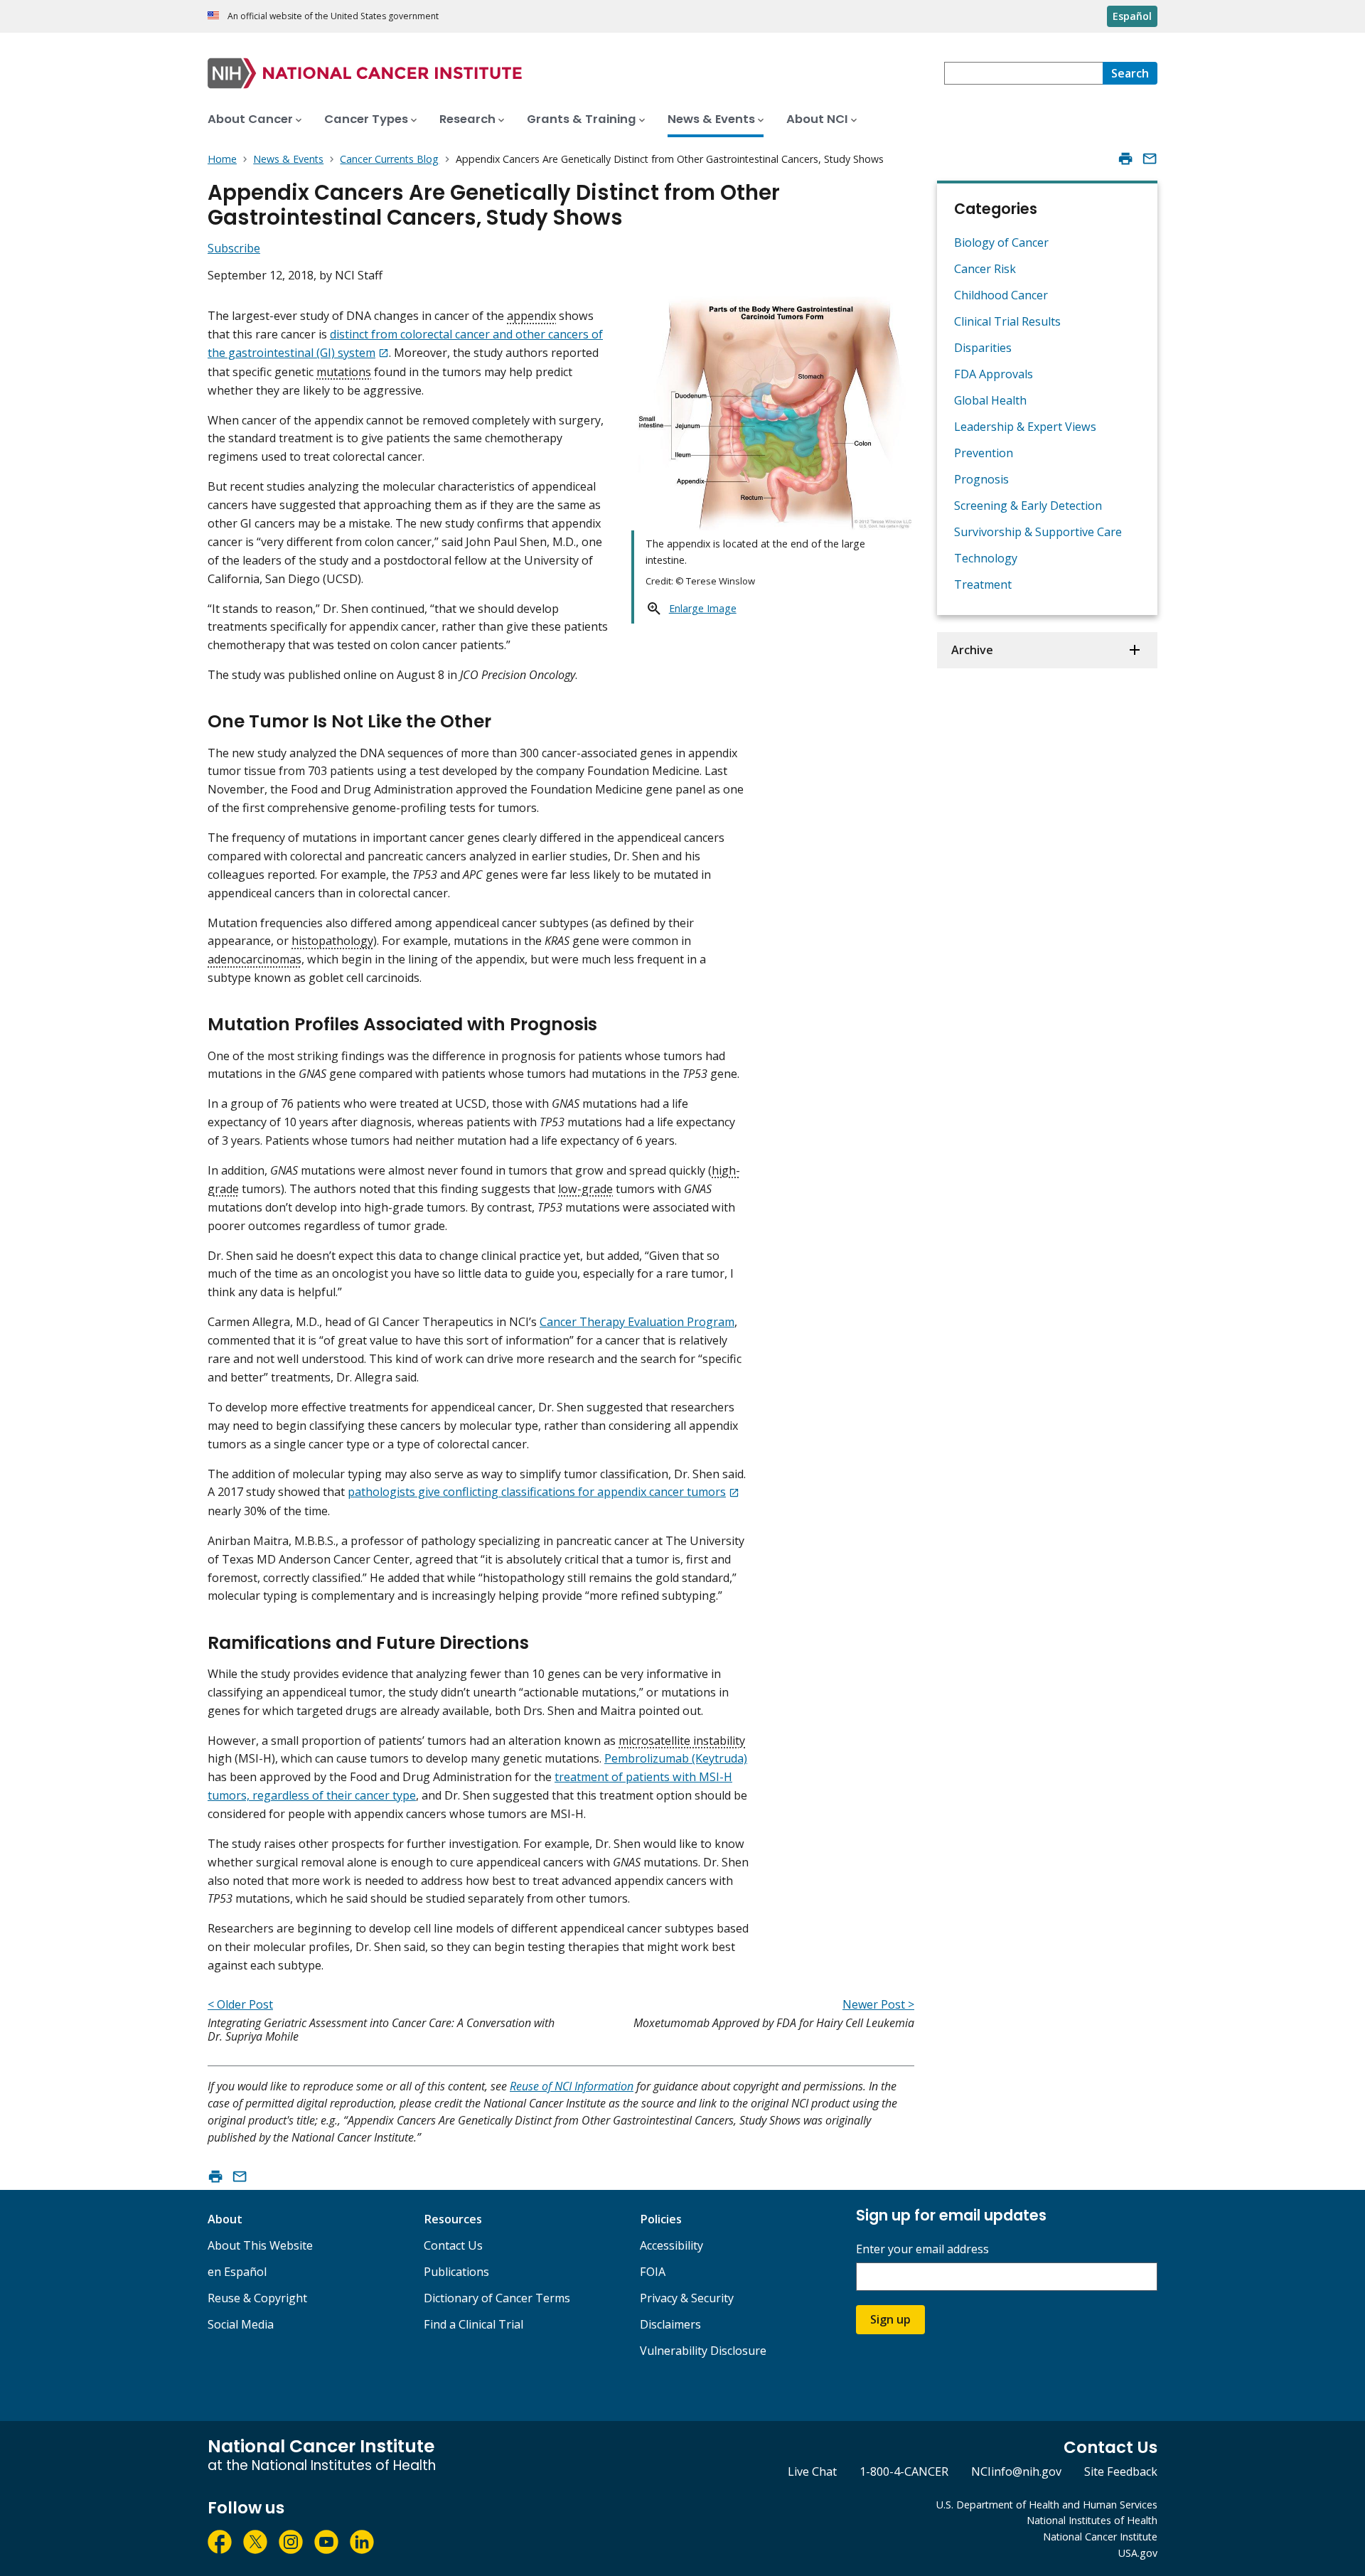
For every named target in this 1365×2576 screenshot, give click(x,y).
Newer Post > (878, 2004)
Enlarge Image (703, 608)
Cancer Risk (985, 269)
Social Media (241, 2324)
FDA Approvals (994, 374)
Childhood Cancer (1001, 295)
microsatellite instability (682, 1741)
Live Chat (812, 2471)
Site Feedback (1121, 2471)
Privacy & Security (687, 2298)
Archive (972, 650)
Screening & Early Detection (1028, 506)
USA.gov (1138, 2553)
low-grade (585, 1189)
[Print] (1125, 159)
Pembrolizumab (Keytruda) (676, 1758)
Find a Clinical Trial (473, 2324)
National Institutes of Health (1092, 2520)
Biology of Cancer (1001, 242)
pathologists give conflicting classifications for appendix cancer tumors (537, 1492)
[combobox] (1023, 73)
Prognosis (981, 479)
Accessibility (671, 2245)
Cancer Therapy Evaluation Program (637, 1322)
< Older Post (240, 2004)
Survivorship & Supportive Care (1038, 532)
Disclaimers (670, 2324)
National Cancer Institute (1100, 2537)
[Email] (1150, 159)
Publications (456, 2272)
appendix (531, 316)
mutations (344, 372)
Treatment (983, 584)
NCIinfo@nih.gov (1016, 2471)
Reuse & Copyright (257, 2298)
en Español (237, 2272)
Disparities (983, 348)
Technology (986, 558)
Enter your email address (922, 2249)
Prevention (984, 453)
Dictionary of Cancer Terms (497, 2298)
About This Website (260, 2245)
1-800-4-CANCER (904, 2471)
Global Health (990, 400)
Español (1132, 16)
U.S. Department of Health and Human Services (1047, 2505)
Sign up (890, 2319)
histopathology (332, 941)
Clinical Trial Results (1007, 321)
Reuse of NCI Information (572, 2086)
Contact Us (453, 2245)
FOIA (653, 2272)
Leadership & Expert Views (1025, 427)
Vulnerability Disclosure (703, 2351)
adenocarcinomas (255, 959)
